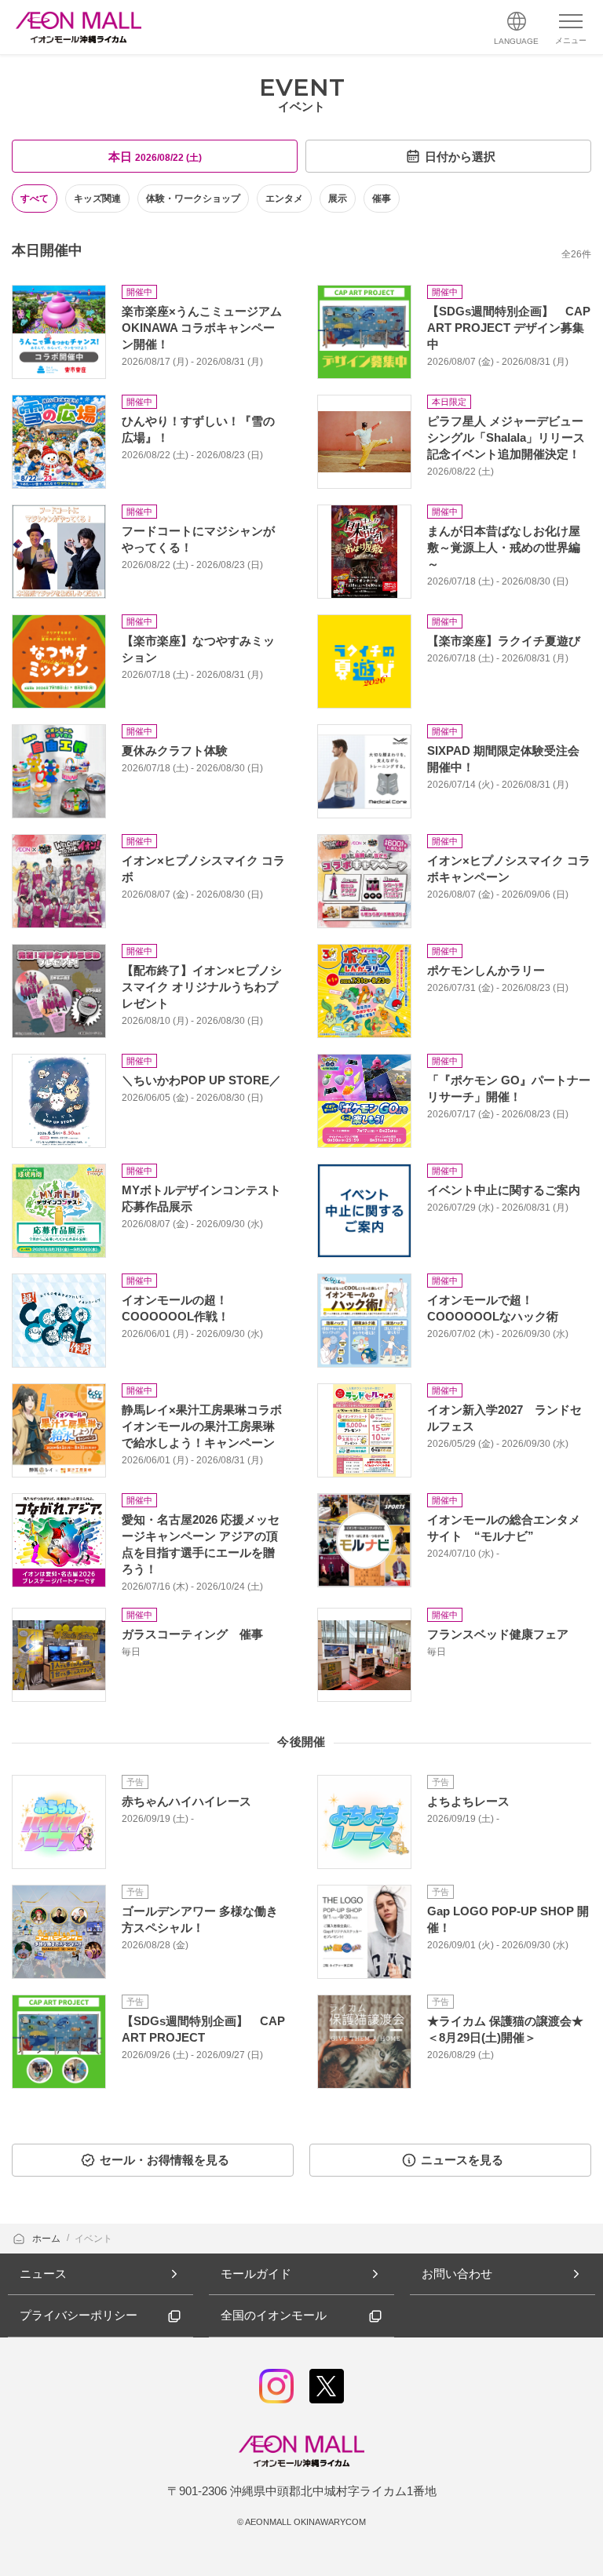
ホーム (48, 2239)
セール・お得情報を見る (164, 2160)
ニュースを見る (462, 2160)
